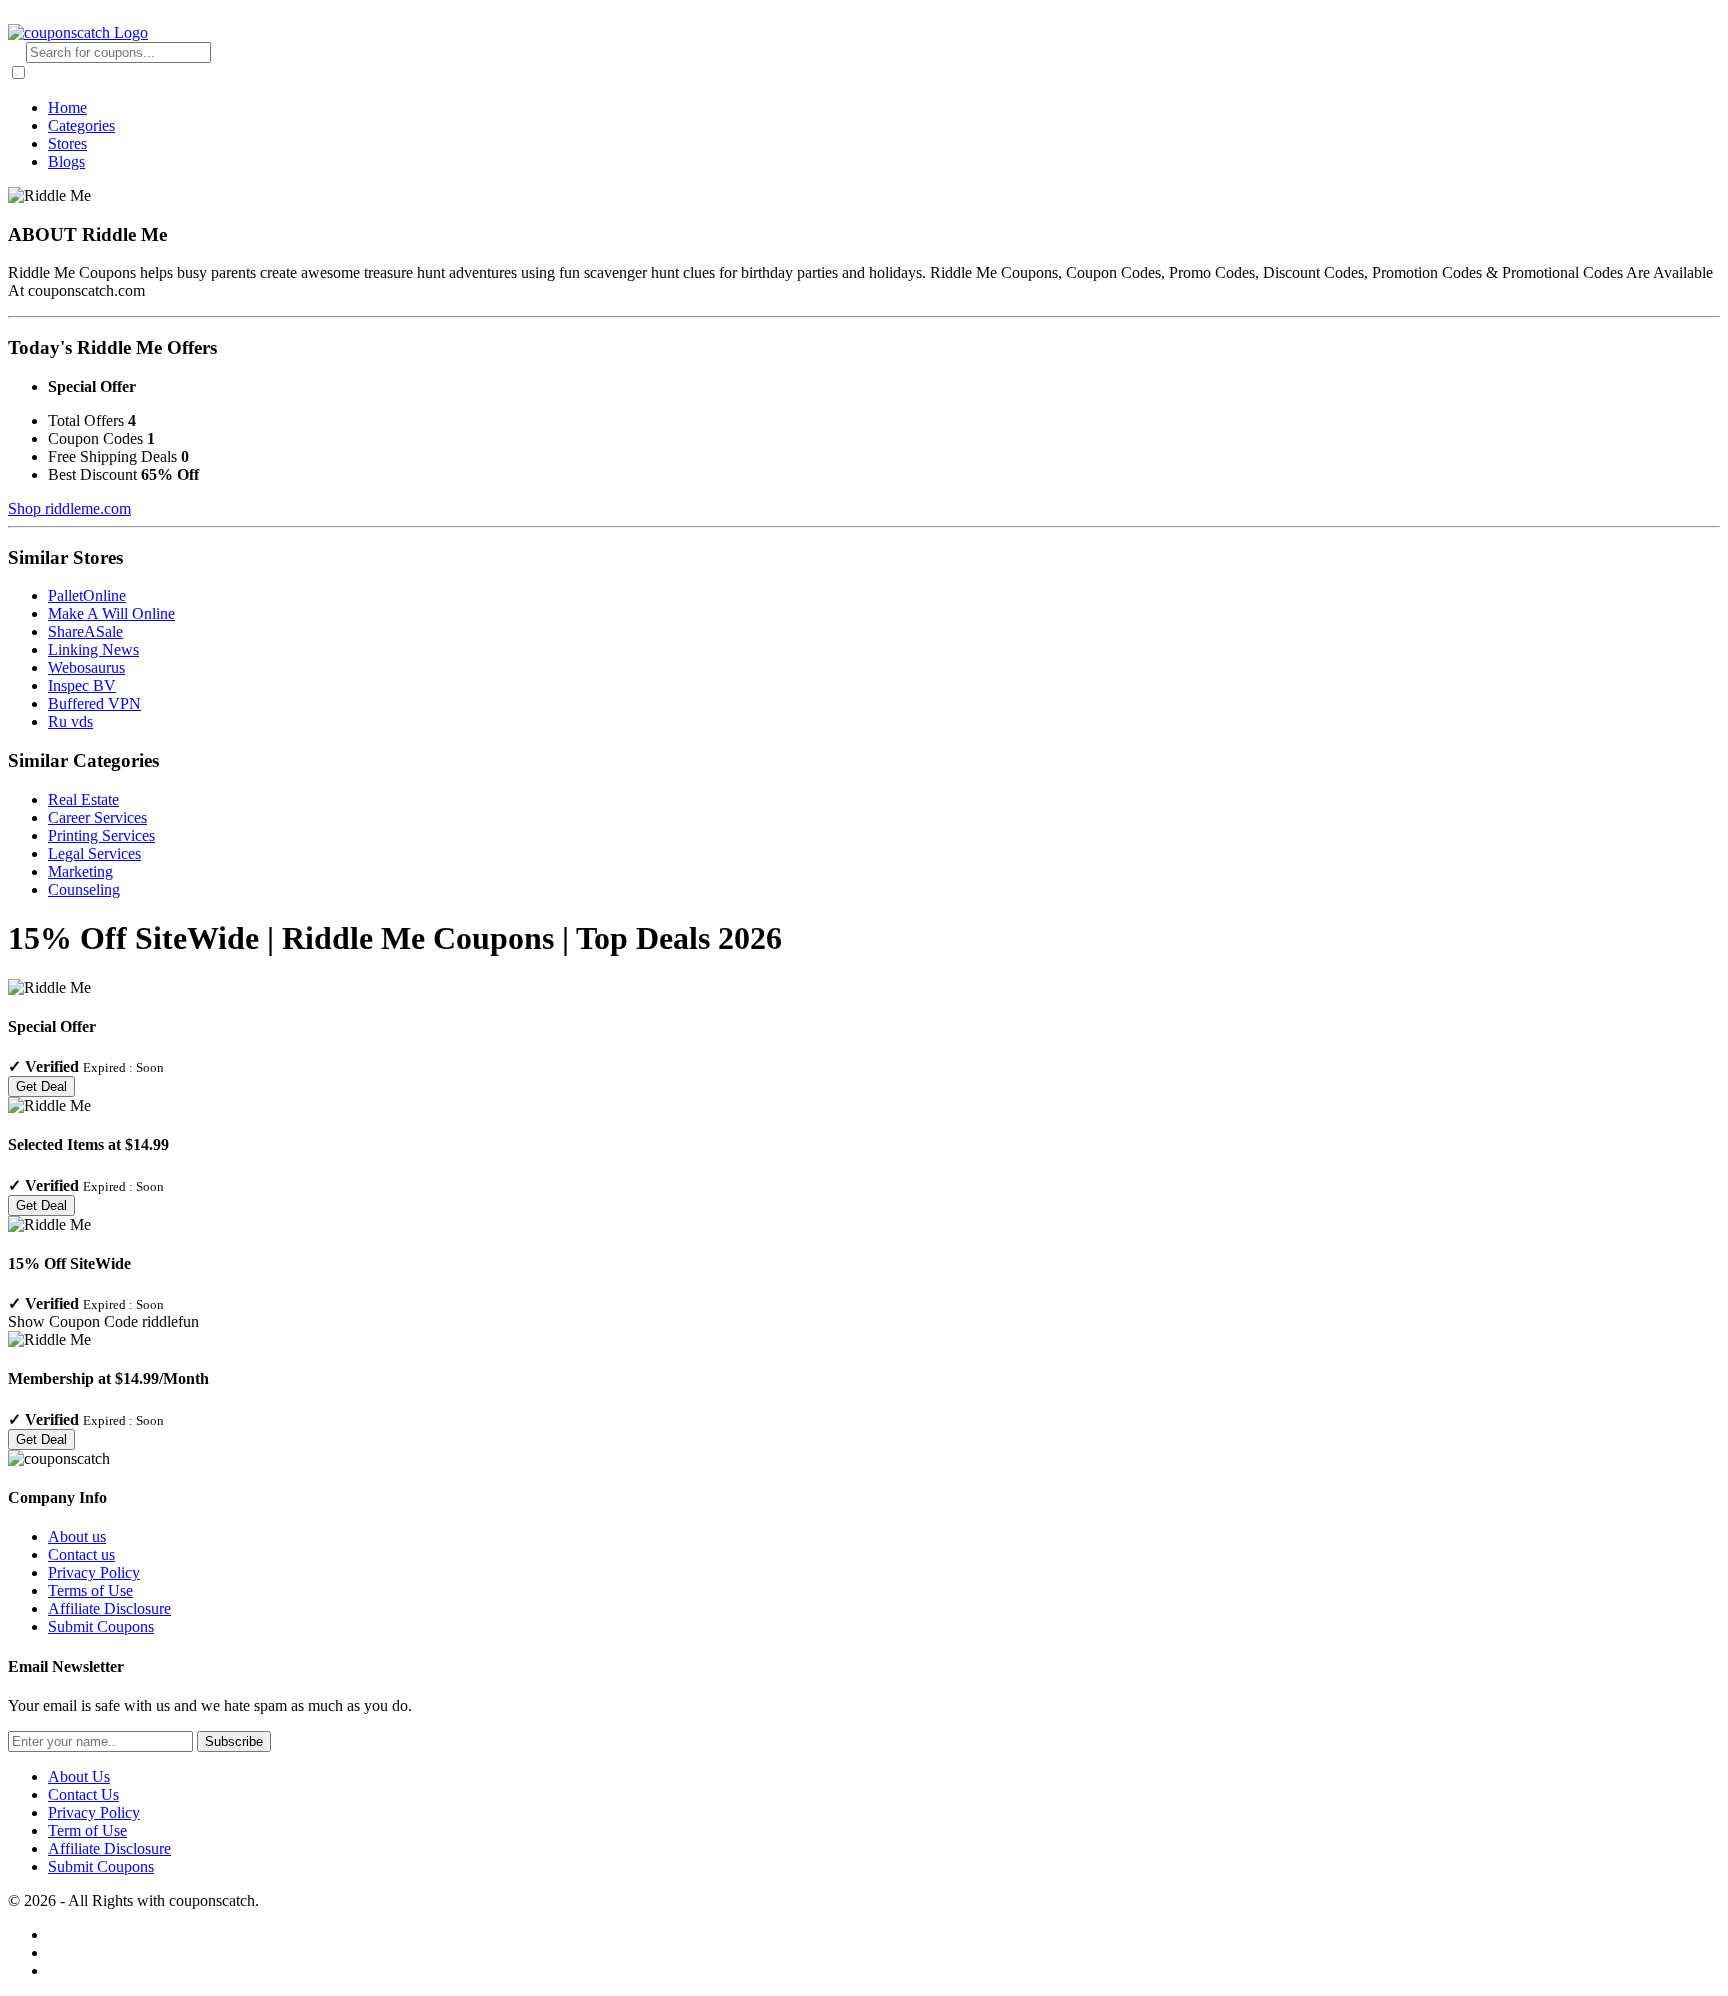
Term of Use (87, 1830)
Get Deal (41, 1086)
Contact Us (83, 1794)
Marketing (80, 871)
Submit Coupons (101, 1626)
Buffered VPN (94, 703)
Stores (67, 143)
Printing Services (101, 835)
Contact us (81, 1554)
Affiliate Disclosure (109, 1608)
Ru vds (70, 721)
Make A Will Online (111, 613)
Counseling (84, 889)
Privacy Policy (94, 1572)
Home (67, 107)
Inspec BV (82, 685)
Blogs (66, 161)
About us (77, 1536)
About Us (79, 1776)
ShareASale (85, 631)
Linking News (93, 649)
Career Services (97, 817)
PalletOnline (87, 595)
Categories (81, 125)
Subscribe (234, 1741)
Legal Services (94, 853)
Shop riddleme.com (69, 508)
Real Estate (83, 799)
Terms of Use (90, 1590)
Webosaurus (86, 667)
